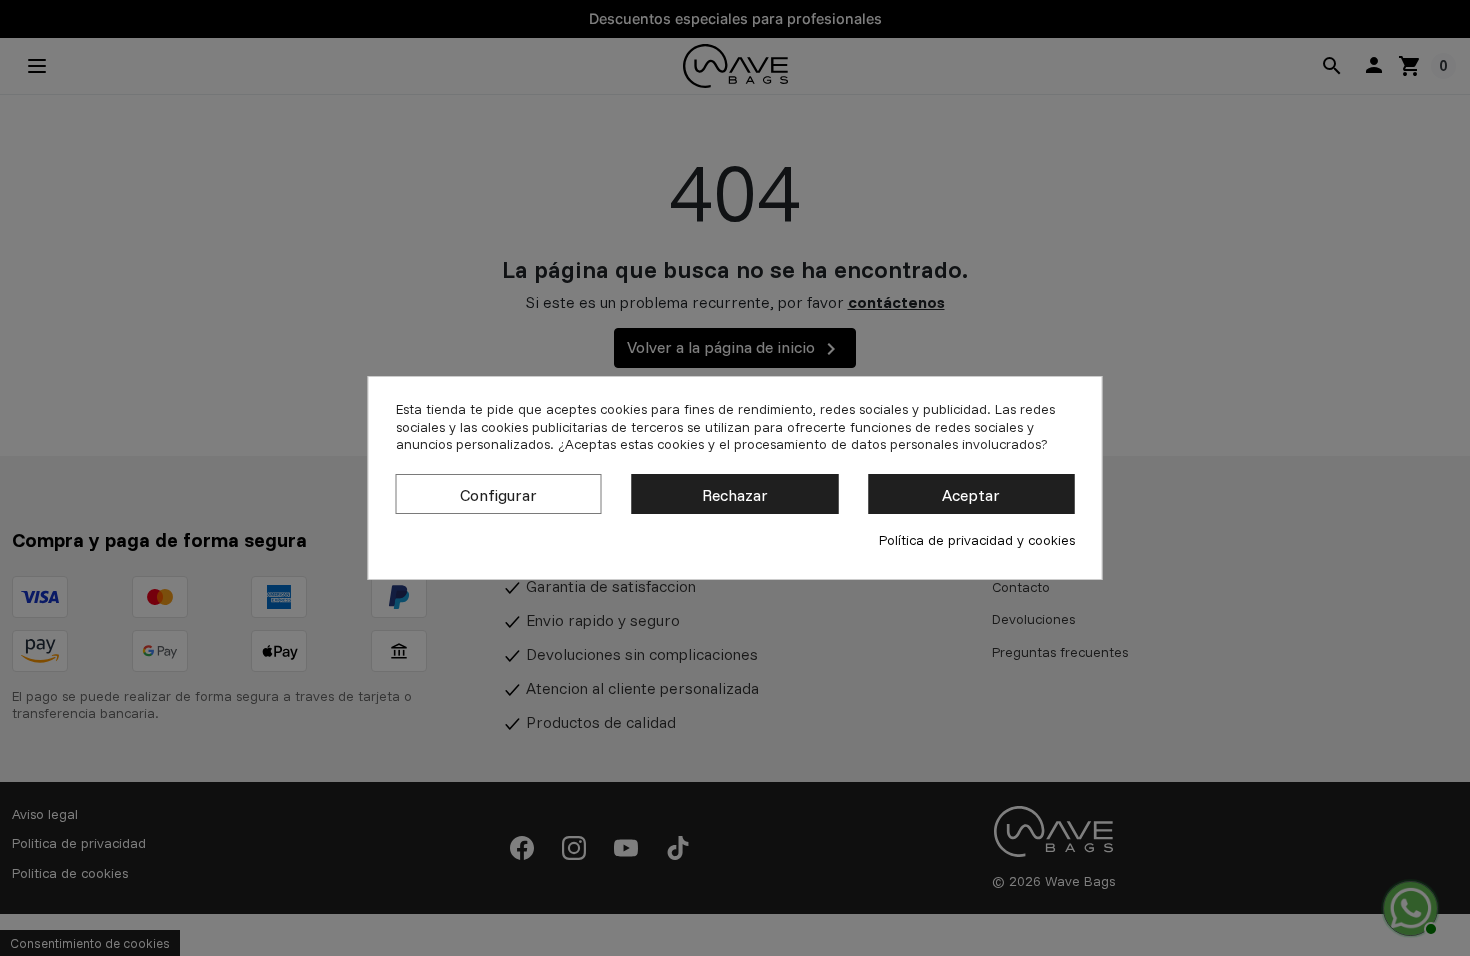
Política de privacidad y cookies (977, 540)
